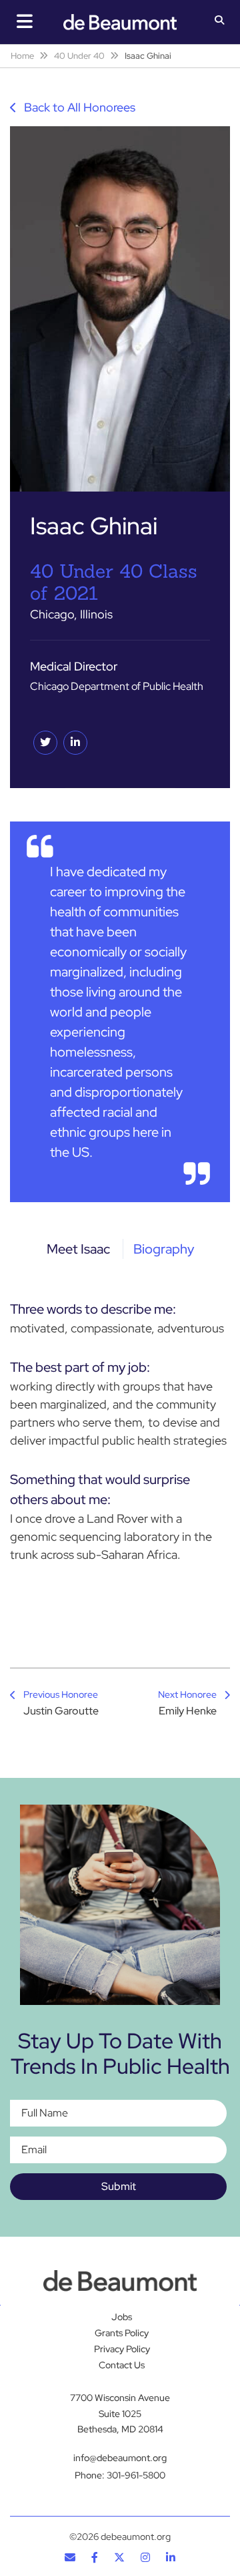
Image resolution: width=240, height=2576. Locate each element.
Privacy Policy (122, 2349)
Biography (164, 1249)
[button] (220, 21)
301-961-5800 (136, 2475)
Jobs (122, 2317)
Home (22, 56)
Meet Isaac (78, 1249)
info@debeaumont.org (120, 2458)
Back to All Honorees (78, 107)
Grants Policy (122, 2333)
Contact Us (122, 2365)
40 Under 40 (79, 56)
